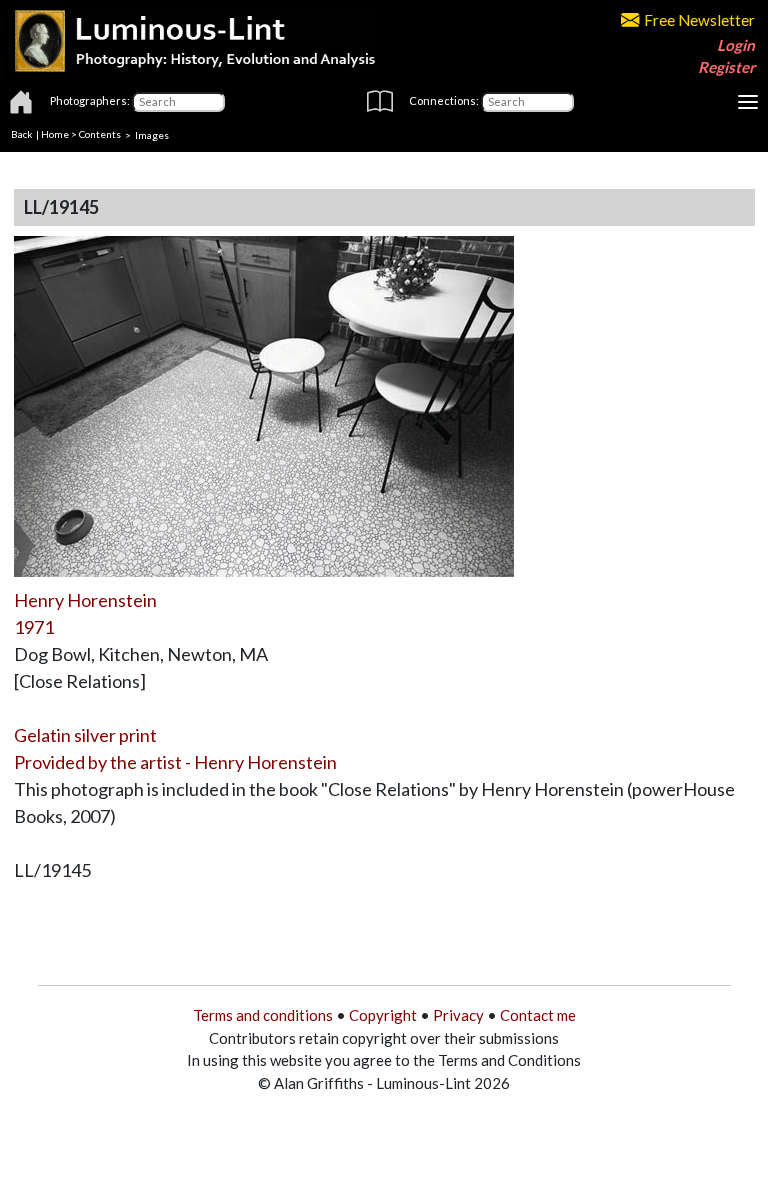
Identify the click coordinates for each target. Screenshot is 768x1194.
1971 (34, 627)
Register (726, 67)
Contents (100, 134)
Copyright (383, 1015)
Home (55, 134)
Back (22, 134)
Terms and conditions (263, 1015)
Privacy (458, 1015)
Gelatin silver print (85, 735)
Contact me (538, 1015)
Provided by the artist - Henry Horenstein (175, 762)
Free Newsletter (699, 20)
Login (736, 45)
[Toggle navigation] (748, 102)
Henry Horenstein (85, 600)
